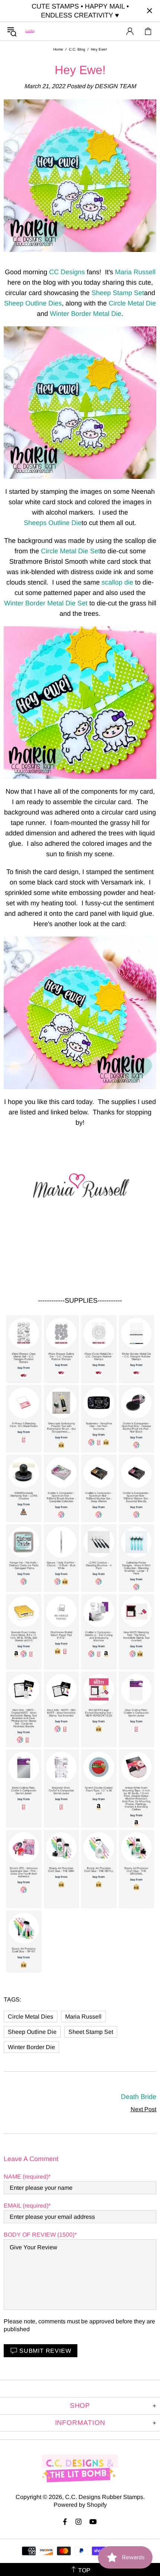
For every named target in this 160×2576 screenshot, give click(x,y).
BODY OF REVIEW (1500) (39, 2235)
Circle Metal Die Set (71, 551)
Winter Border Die (31, 2047)
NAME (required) (26, 2177)
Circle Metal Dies (31, 2017)
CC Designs (67, 272)
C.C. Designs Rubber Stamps (30, 31)
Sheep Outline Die (32, 2032)
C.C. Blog (77, 49)
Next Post (143, 2109)
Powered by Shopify (80, 2505)
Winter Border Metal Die (86, 314)
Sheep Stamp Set (118, 293)
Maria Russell (135, 272)
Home (58, 49)
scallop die (117, 582)
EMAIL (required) (26, 2206)
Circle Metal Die (132, 303)
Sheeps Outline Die (53, 523)
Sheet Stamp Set (91, 2032)
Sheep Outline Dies (33, 303)
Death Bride (139, 2097)
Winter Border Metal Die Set (46, 603)
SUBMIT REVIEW (45, 2351)
